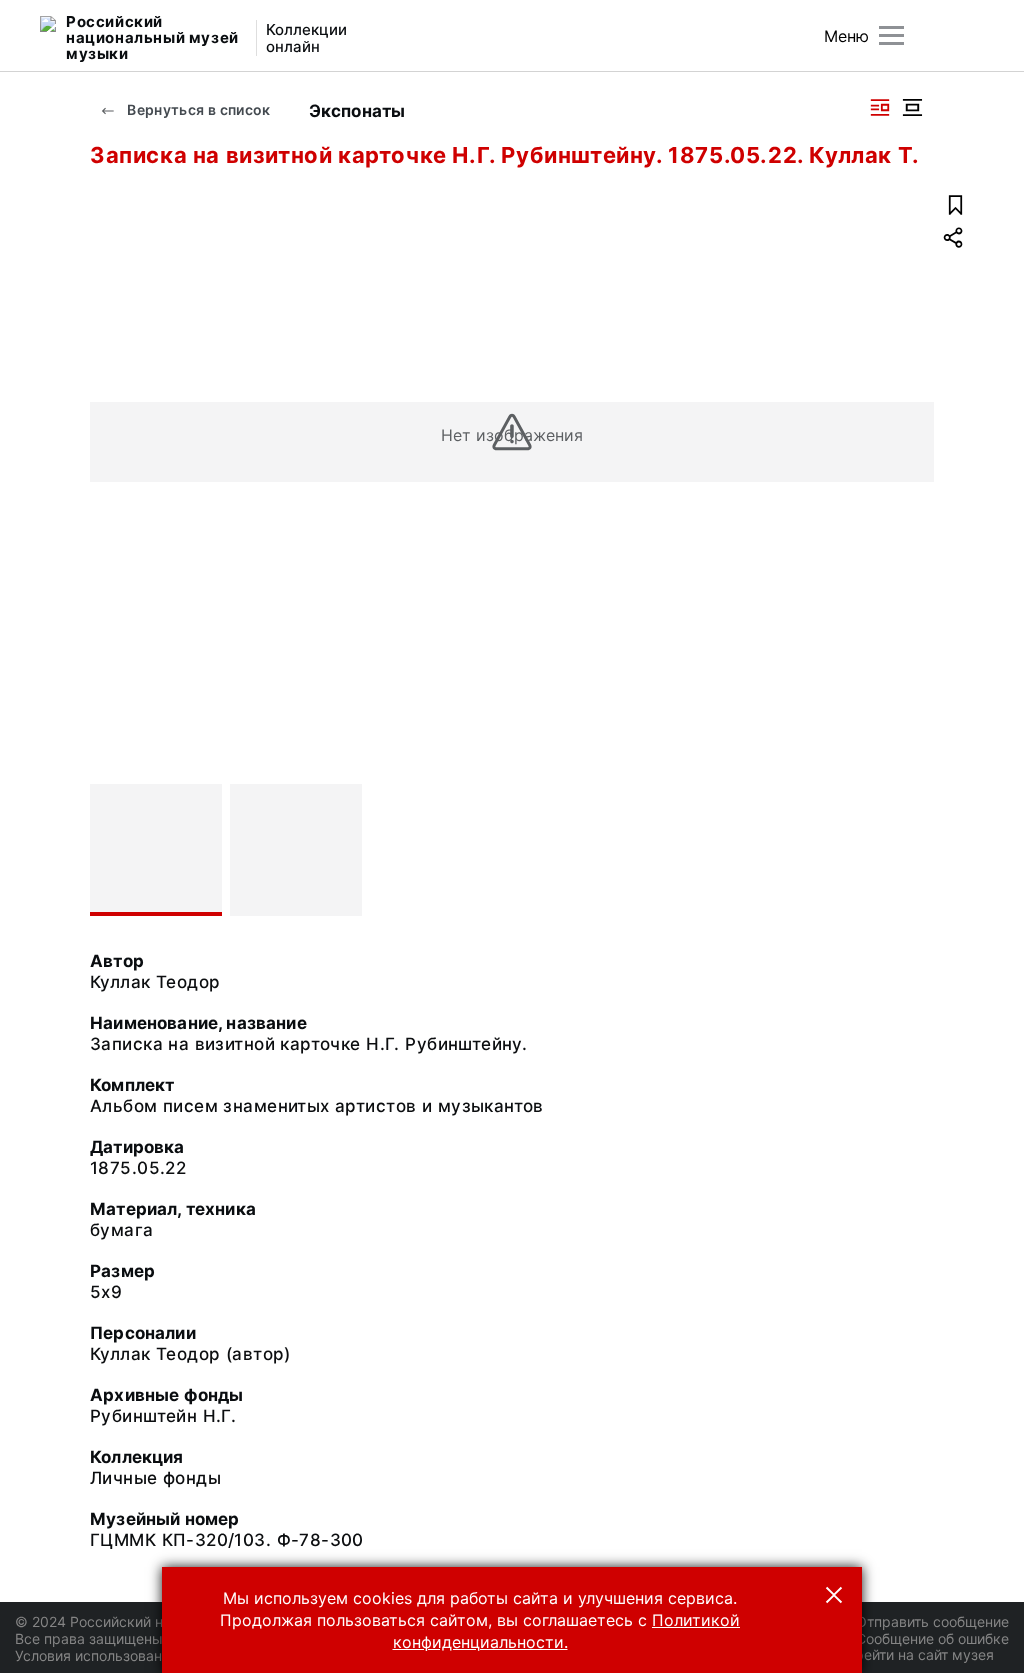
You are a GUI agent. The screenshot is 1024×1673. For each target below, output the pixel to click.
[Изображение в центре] (912, 107)
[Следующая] (910, 850)
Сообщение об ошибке (932, 1638)
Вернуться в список (197, 109)
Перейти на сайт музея (915, 1654)
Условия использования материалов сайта (160, 1655)
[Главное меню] (891, 35)
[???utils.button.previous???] (114, 850)
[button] (834, 1595)
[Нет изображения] (156, 850)
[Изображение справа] (880, 107)
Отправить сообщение (932, 1621)
